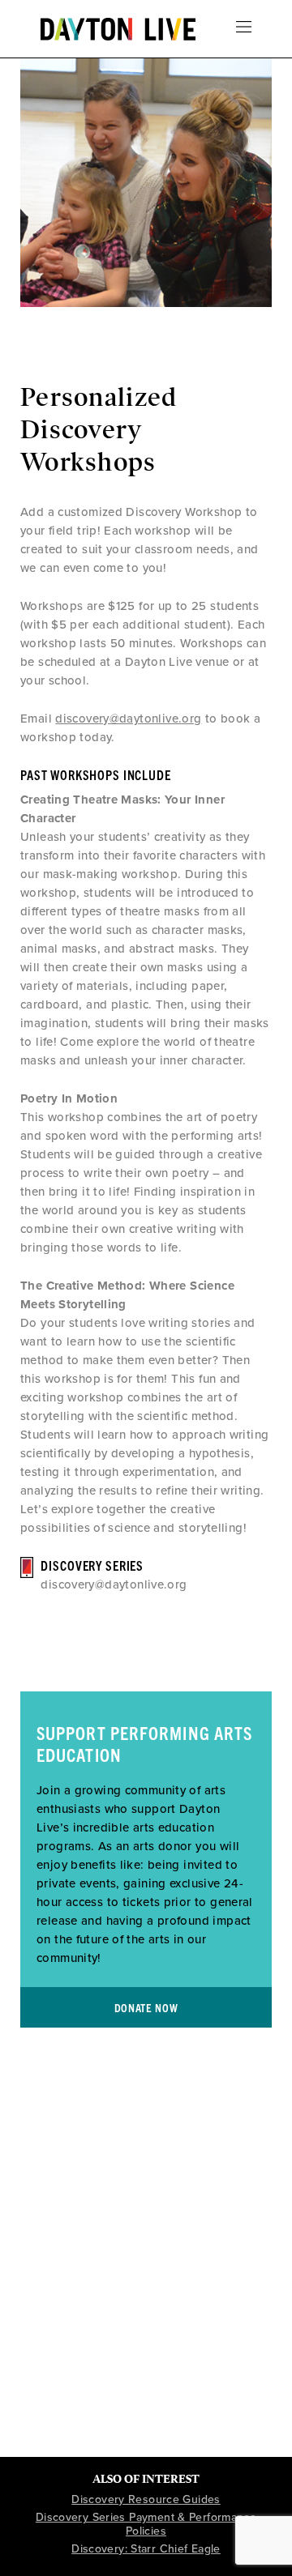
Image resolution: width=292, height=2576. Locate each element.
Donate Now (146, 2007)
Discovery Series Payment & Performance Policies (146, 2524)
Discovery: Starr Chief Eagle (146, 2549)
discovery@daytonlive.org (128, 719)
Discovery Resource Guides (146, 2499)
